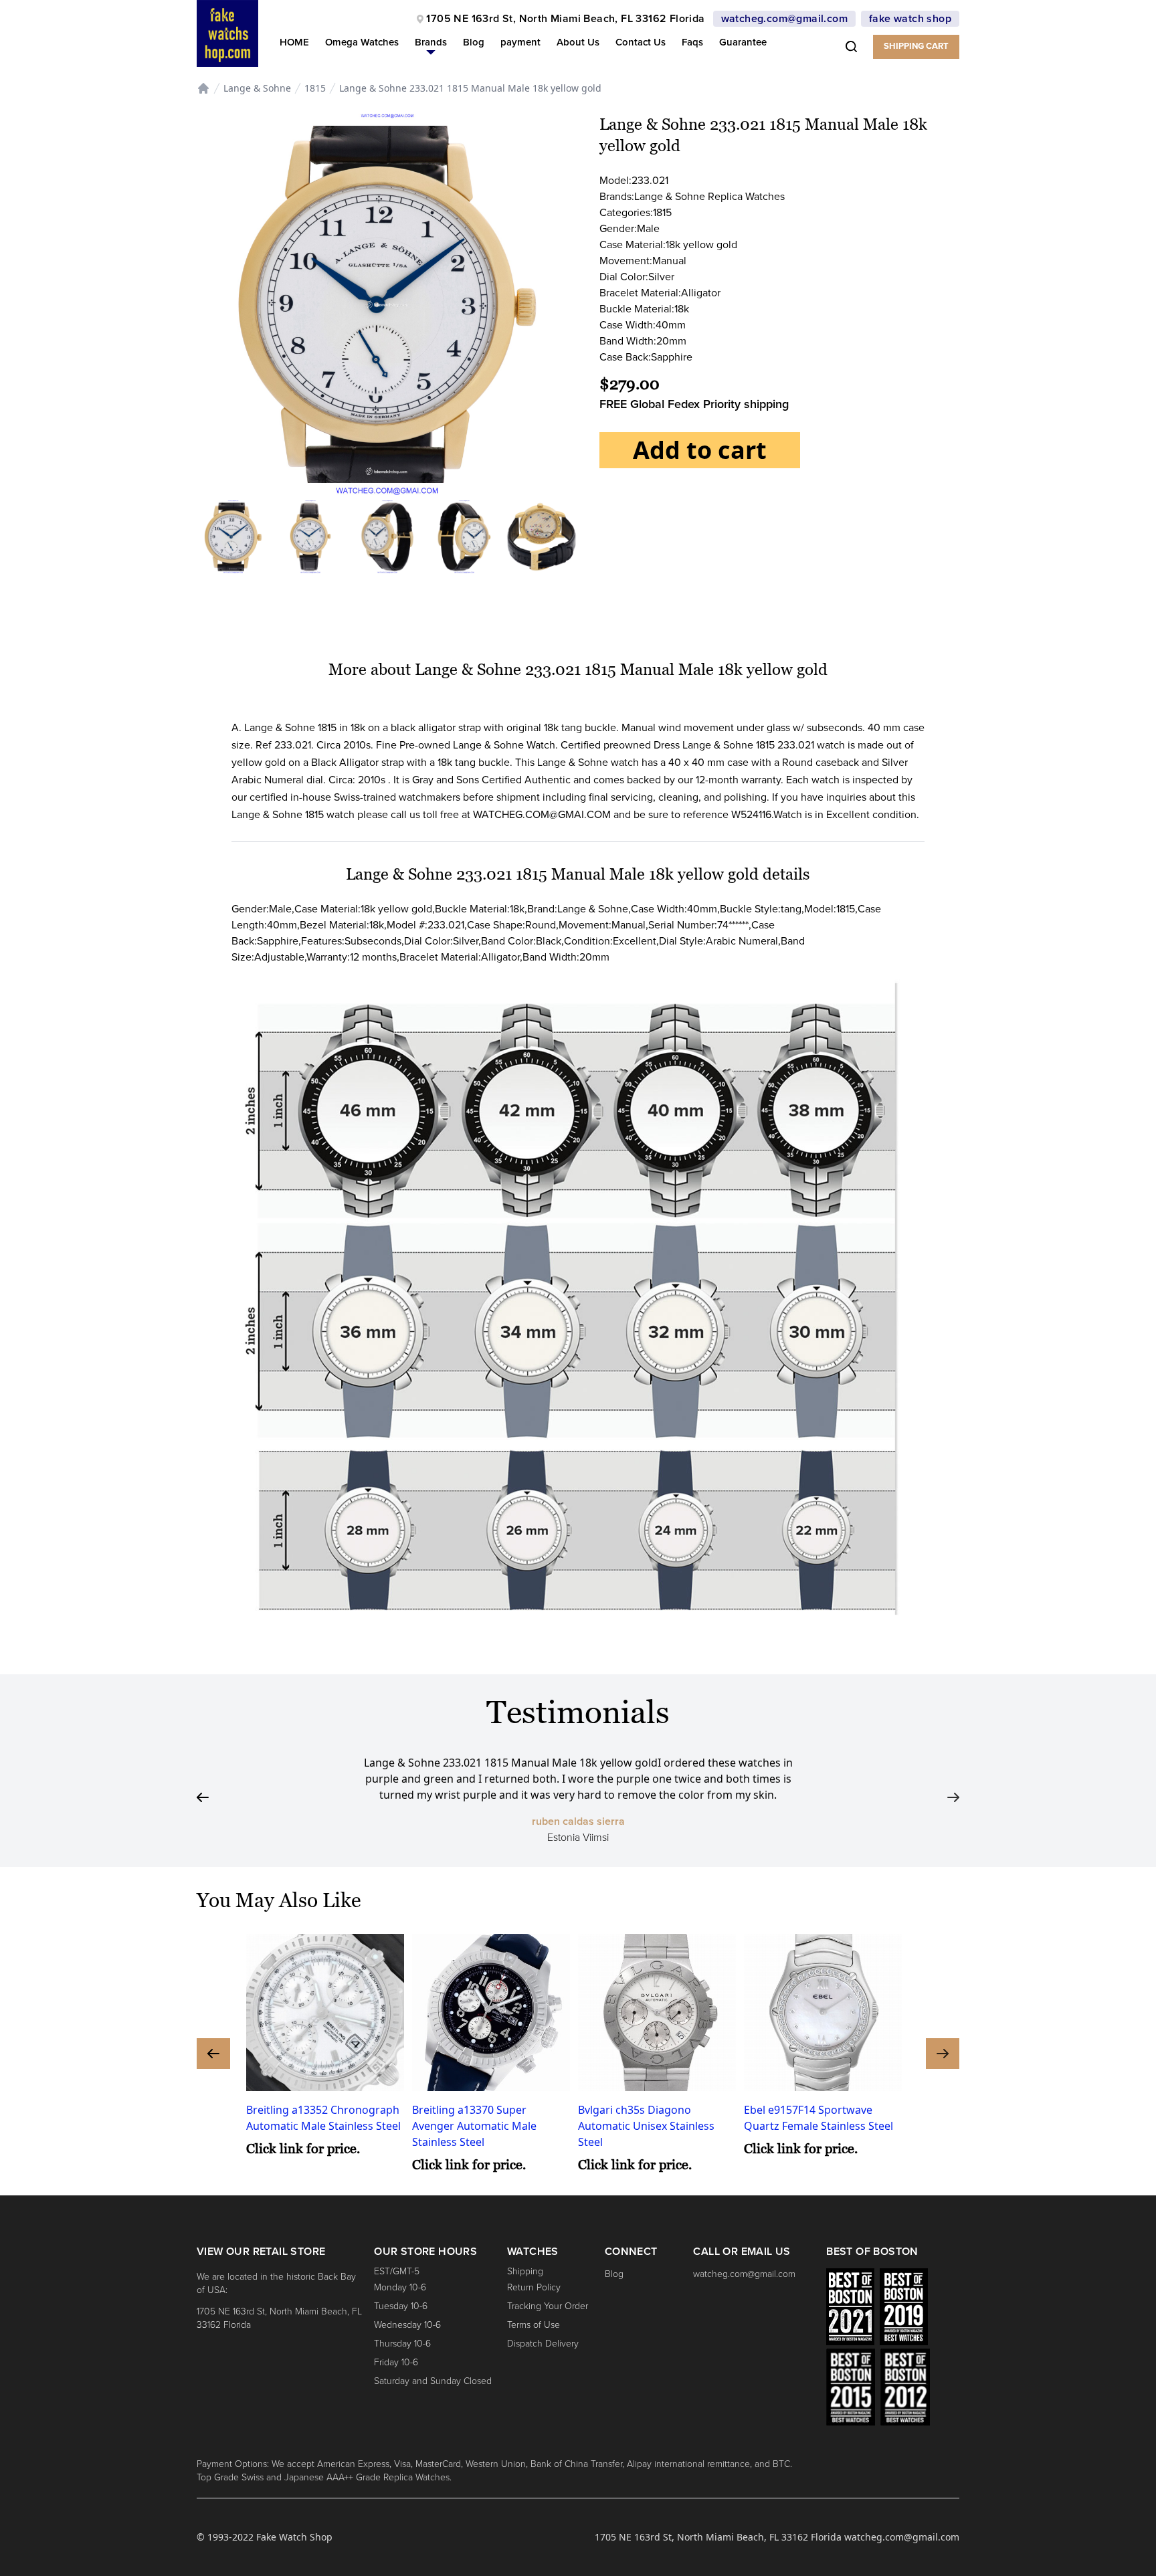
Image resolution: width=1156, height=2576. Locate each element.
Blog (474, 42)
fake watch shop (910, 19)
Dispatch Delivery (543, 2344)
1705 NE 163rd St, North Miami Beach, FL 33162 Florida (565, 19)
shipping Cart (916, 46)
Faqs (692, 42)
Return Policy (534, 2287)
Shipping (525, 2271)
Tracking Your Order (548, 2306)
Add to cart (700, 450)
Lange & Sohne (257, 88)
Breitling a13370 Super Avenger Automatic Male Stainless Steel (474, 2126)
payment (520, 42)
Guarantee (743, 42)
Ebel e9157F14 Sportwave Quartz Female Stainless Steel (818, 2118)
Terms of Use (534, 2325)
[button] (431, 45)
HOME (294, 42)
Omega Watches (362, 42)
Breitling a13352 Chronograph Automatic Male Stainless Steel (323, 2118)
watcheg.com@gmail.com (784, 19)
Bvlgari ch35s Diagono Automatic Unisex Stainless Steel (646, 2126)
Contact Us (641, 42)
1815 (315, 88)
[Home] (203, 88)
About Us (578, 42)
